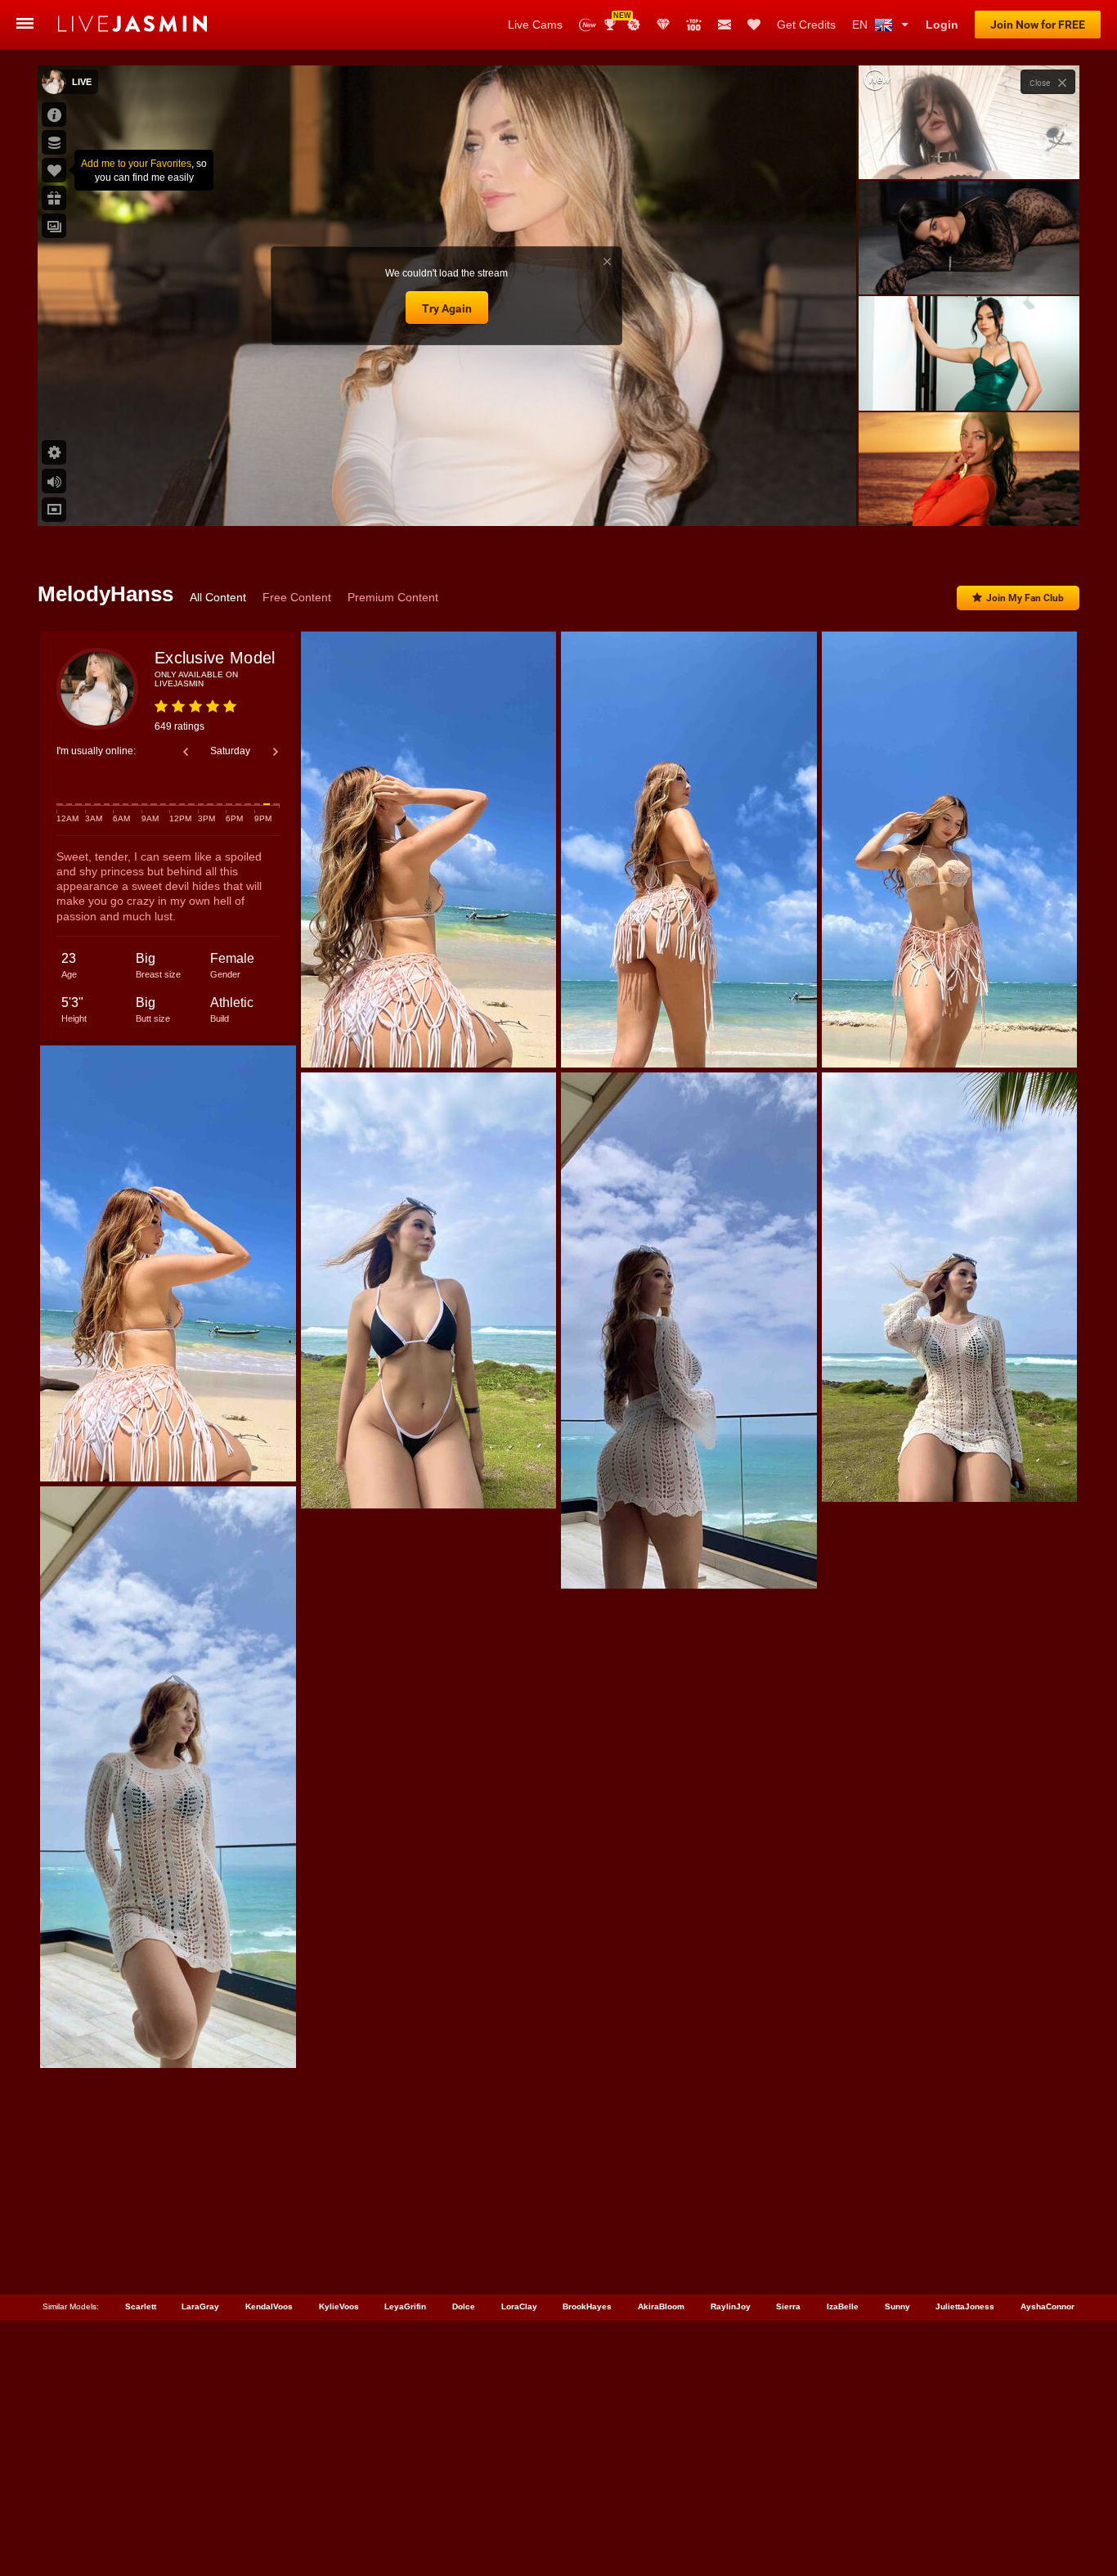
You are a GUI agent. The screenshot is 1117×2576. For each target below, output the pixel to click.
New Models (588, 25)
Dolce (464, 2306)
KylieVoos (339, 2306)
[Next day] (276, 752)
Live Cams (535, 25)
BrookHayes (587, 2306)
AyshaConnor (1047, 2306)
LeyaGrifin (405, 2306)
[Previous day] (186, 752)
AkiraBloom (661, 2306)
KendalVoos (269, 2306)
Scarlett (141, 2306)
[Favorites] (754, 25)
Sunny (897, 2306)
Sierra (788, 2306)
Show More (969, 498)
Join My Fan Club (1025, 598)
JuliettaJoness (965, 2306)
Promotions (634, 25)
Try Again (447, 308)
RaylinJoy (731, 2306)
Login (942, 25)
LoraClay (519, 2306)
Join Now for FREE (1038, 25)
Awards (616, 19)
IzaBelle (843, 2306)
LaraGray (200, 2306)
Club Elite (663, 25)
